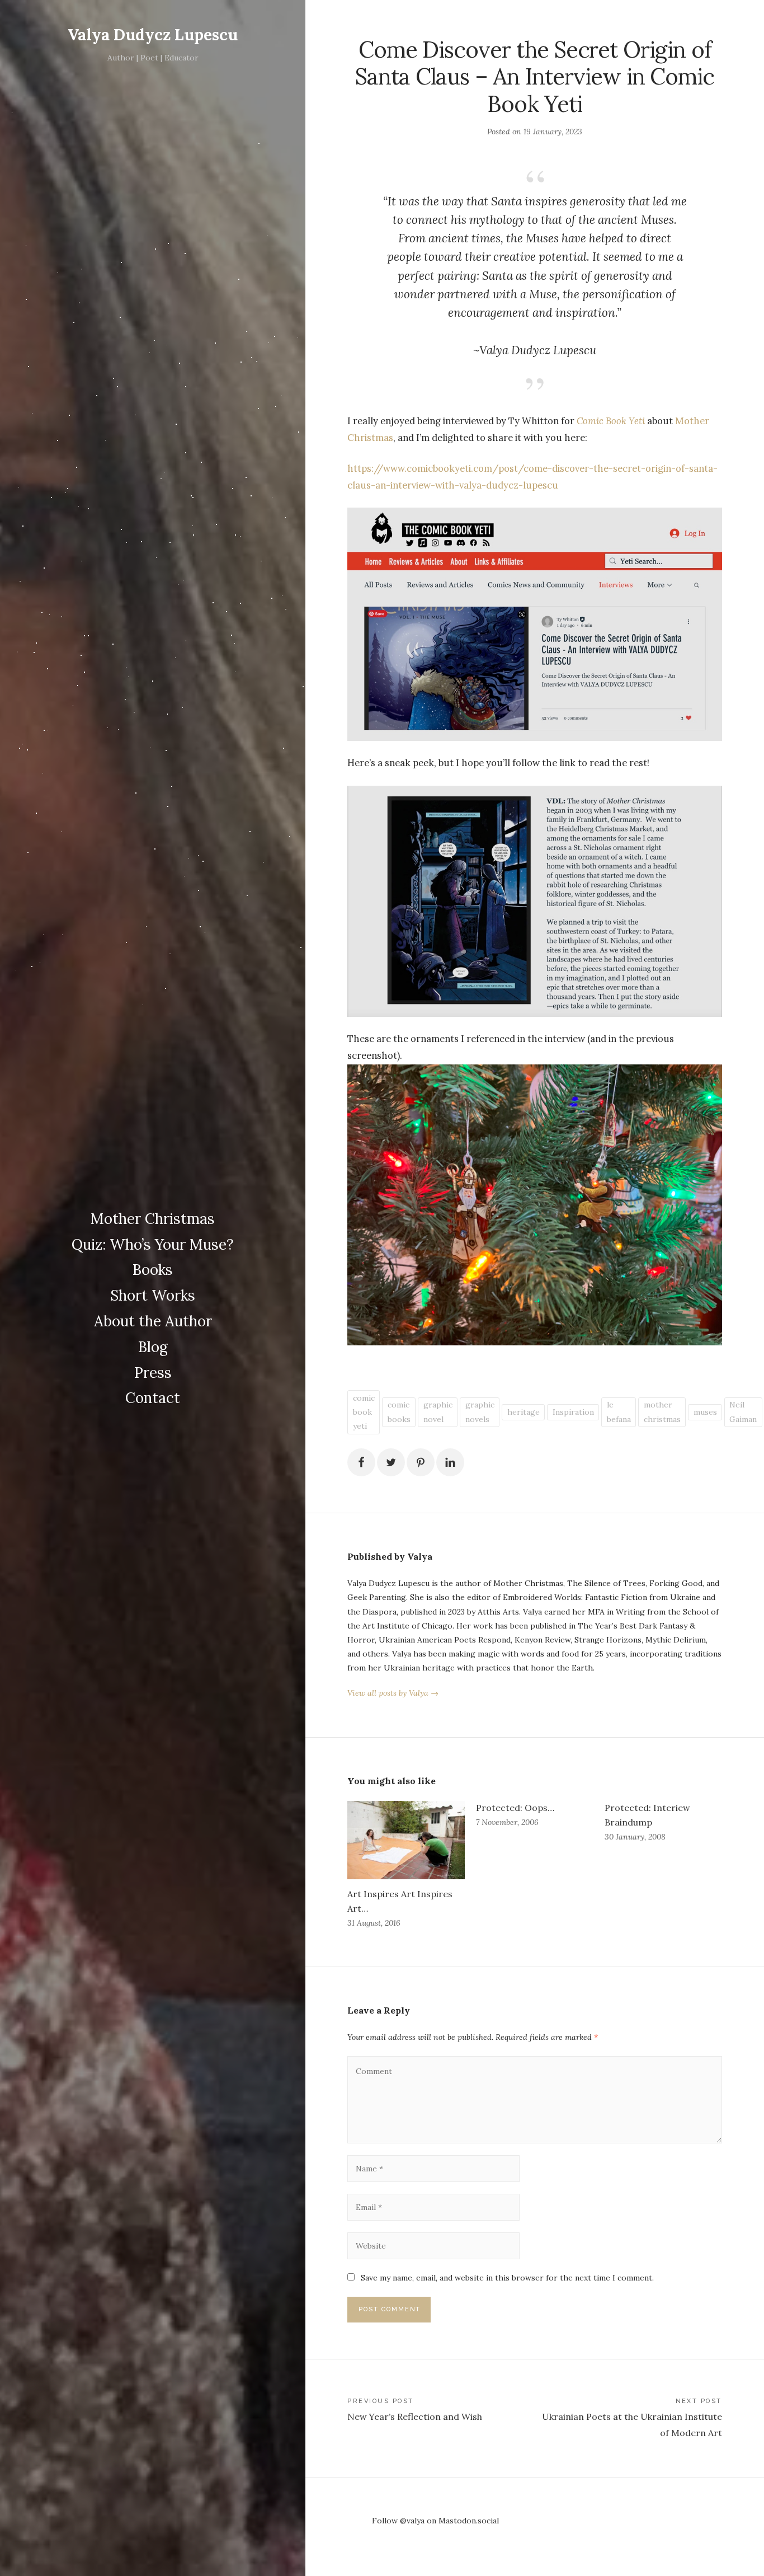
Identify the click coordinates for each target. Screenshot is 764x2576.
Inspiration (573, 1412)
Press (153, 1373)
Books (153, 1270)
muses (705, 1412)
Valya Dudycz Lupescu (153, 35)
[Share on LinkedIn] (450, 1462)
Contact (153, 1398)
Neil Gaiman (743, 1412)
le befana (619, 1412)
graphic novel (438, 1412)
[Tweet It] (391, 1462)
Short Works (153, 1295)
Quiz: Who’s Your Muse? (153, 1244)
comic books (399, 1412)
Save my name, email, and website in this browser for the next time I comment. (507, 2278)
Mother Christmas (153, 1219)
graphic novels (480, 1412)
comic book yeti (364, 1412)
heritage (524, 1412)
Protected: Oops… (515, 1808)
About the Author (153, 1321)
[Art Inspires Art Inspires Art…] (406, 1840)
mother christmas (662, 1412)
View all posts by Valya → (393, 1693)
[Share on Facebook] (361, 1462)
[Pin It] (421, 1462)
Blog (153, 1347)
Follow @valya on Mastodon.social (435, 2521)
